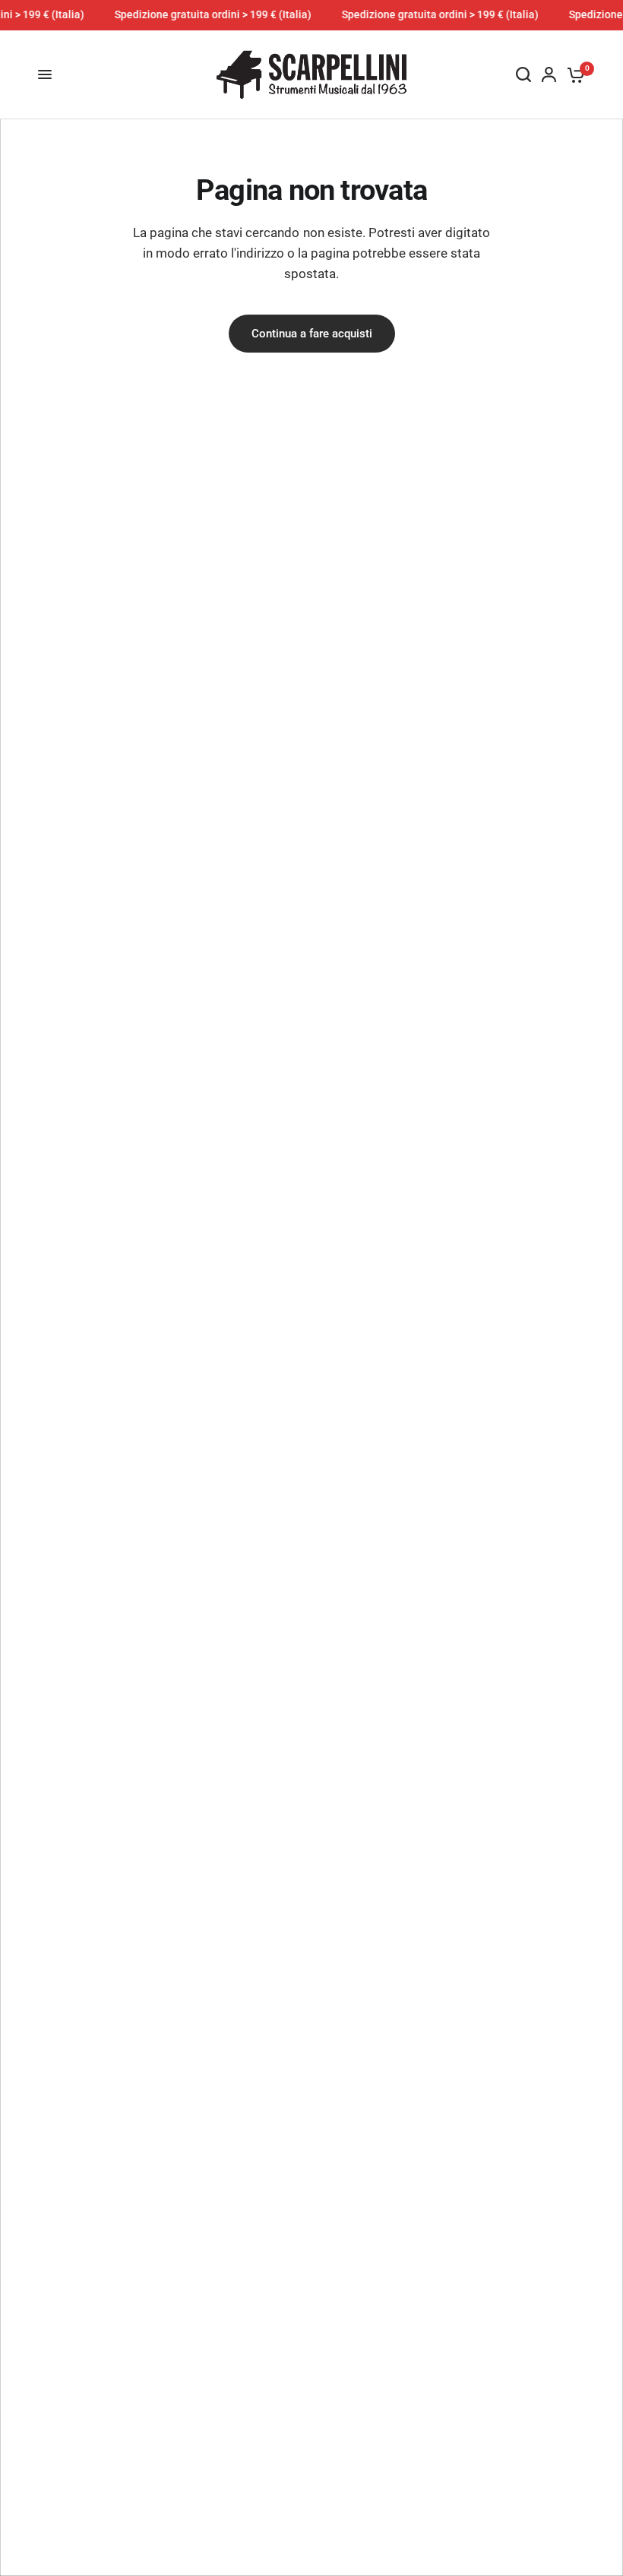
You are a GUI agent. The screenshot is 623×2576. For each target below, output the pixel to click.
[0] (573, 75)
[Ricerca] (523, 75)
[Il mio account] (549, 75)
